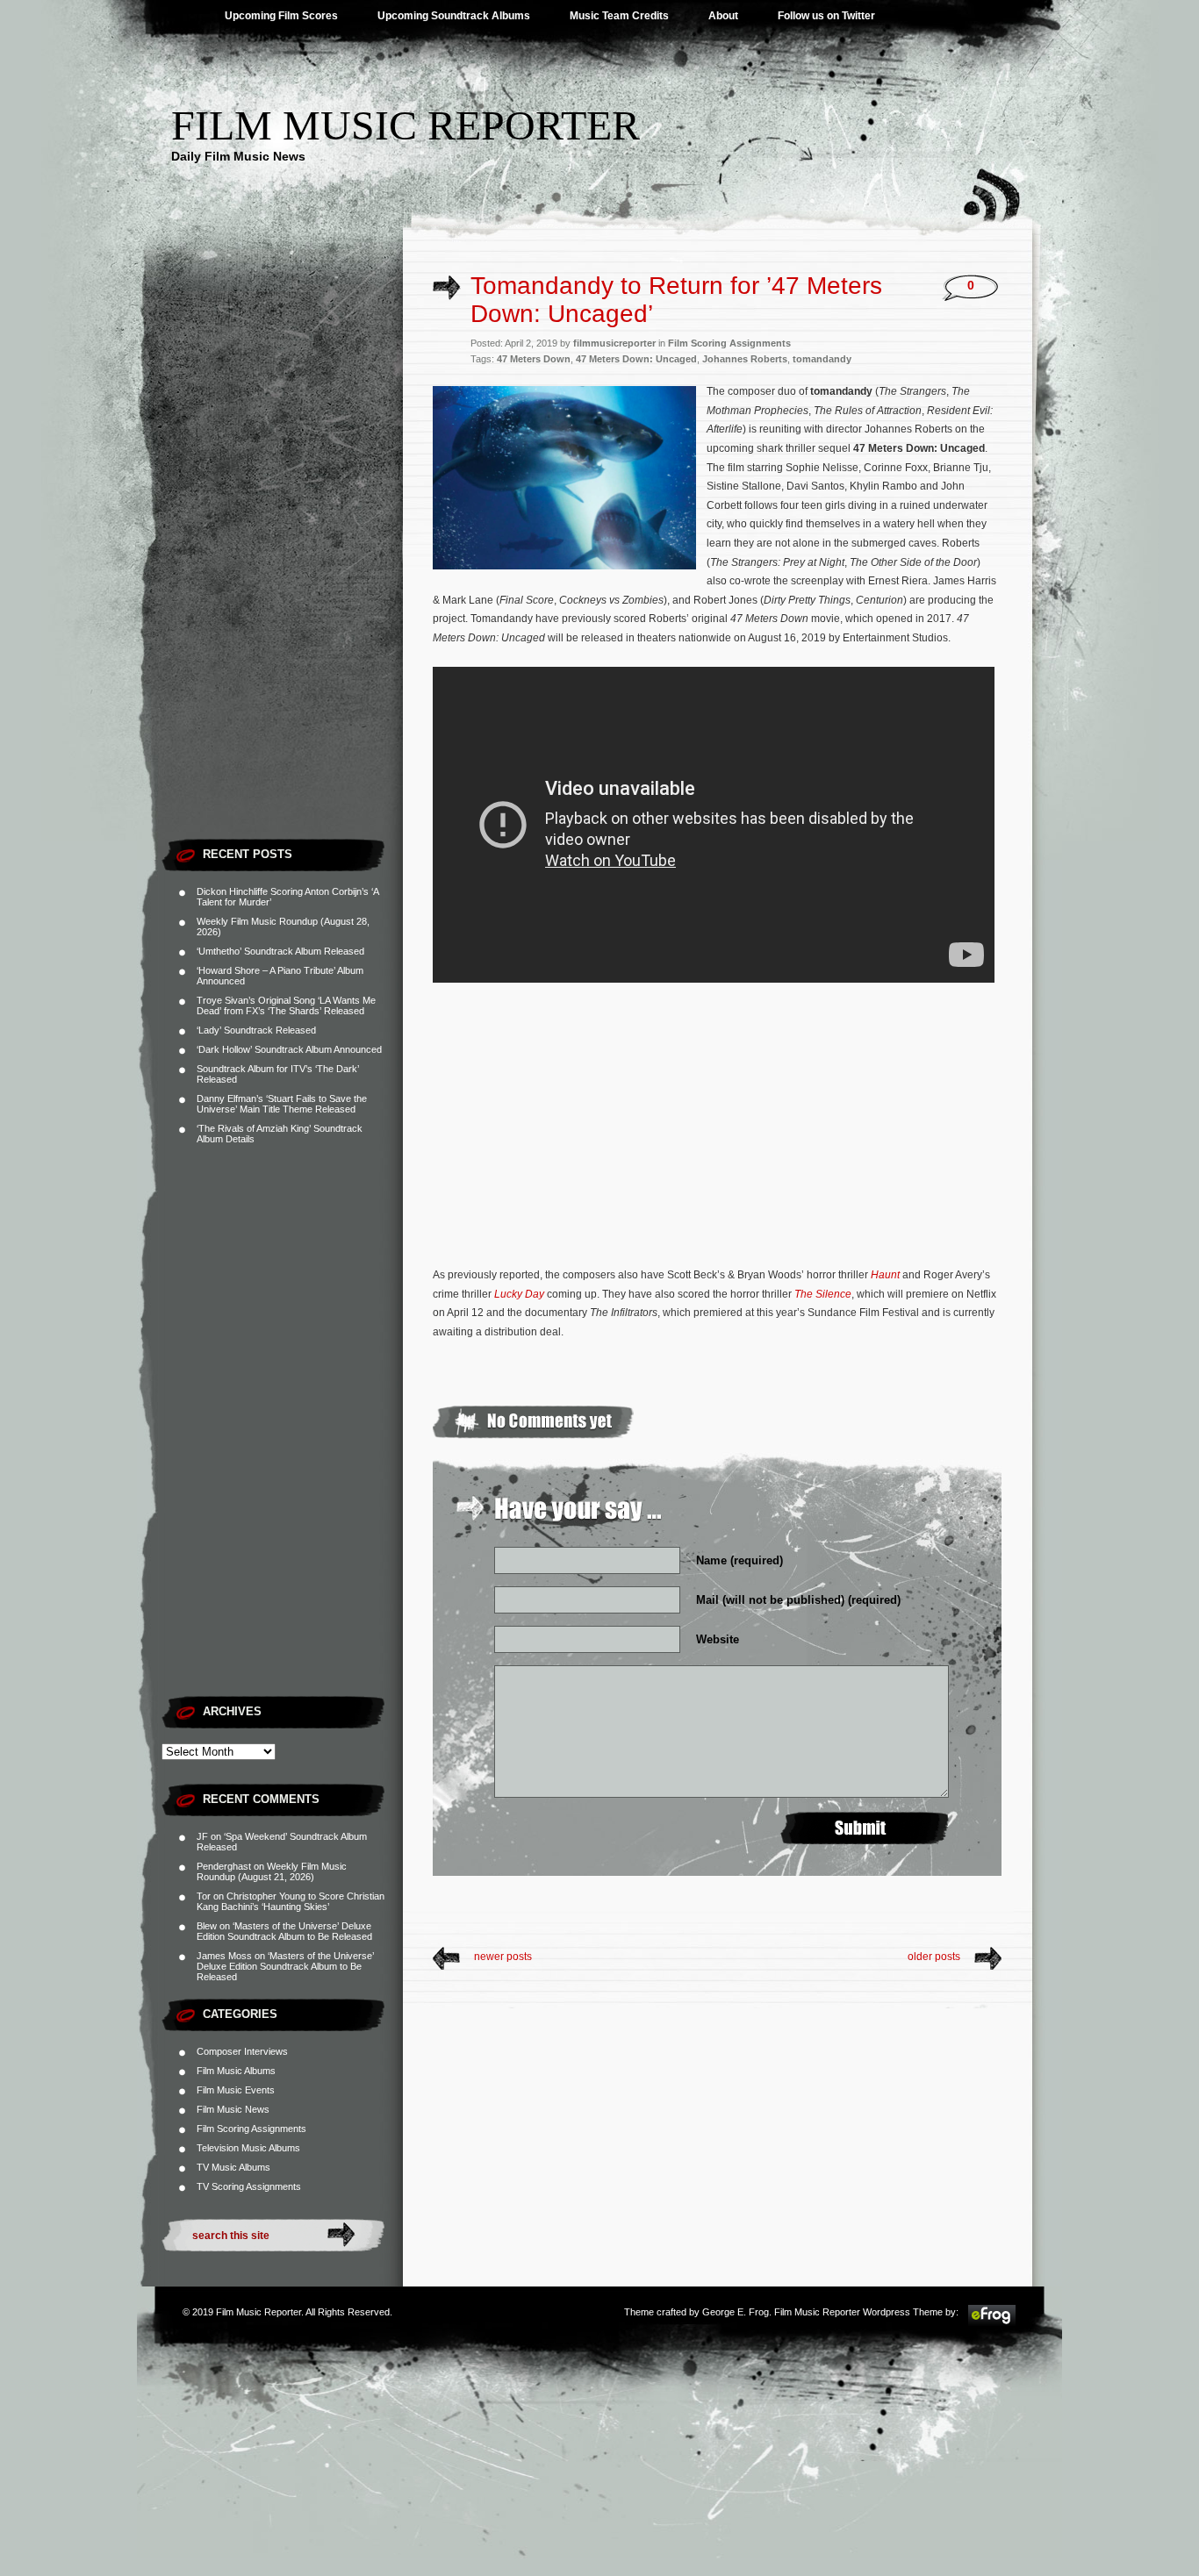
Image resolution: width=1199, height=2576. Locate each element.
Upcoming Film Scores (281, 16)
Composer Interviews (242, 2051)
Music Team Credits (619, 16)
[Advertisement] (282, 566)
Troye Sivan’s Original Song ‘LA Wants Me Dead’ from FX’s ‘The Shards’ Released (286, 1005)
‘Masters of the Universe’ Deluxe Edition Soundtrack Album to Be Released (284, 1931)
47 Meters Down (534, 359)
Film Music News (233, 2109)
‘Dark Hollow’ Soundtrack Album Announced (289, 1049)
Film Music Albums (236, 2071)
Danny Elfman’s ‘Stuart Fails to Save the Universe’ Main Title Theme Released (282, 1104)
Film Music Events (236, 2090)
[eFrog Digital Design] (992, 2323)
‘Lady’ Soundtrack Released (256, 1030)
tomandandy (822, 359)
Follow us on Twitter (826, 16)
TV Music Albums (233, 2167)
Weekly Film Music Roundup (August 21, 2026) (272, 1871)
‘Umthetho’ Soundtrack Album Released (280, 951)
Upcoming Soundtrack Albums (454, 16)
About (723, 16)
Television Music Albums (248, 2148)
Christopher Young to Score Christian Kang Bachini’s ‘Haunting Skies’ (291, 1901)
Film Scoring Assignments (251, 2129)
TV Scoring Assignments (249, 2186)
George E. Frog (736, 2312)
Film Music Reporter (406, 125)
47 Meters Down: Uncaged (636, 359)
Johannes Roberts (745, 359)
